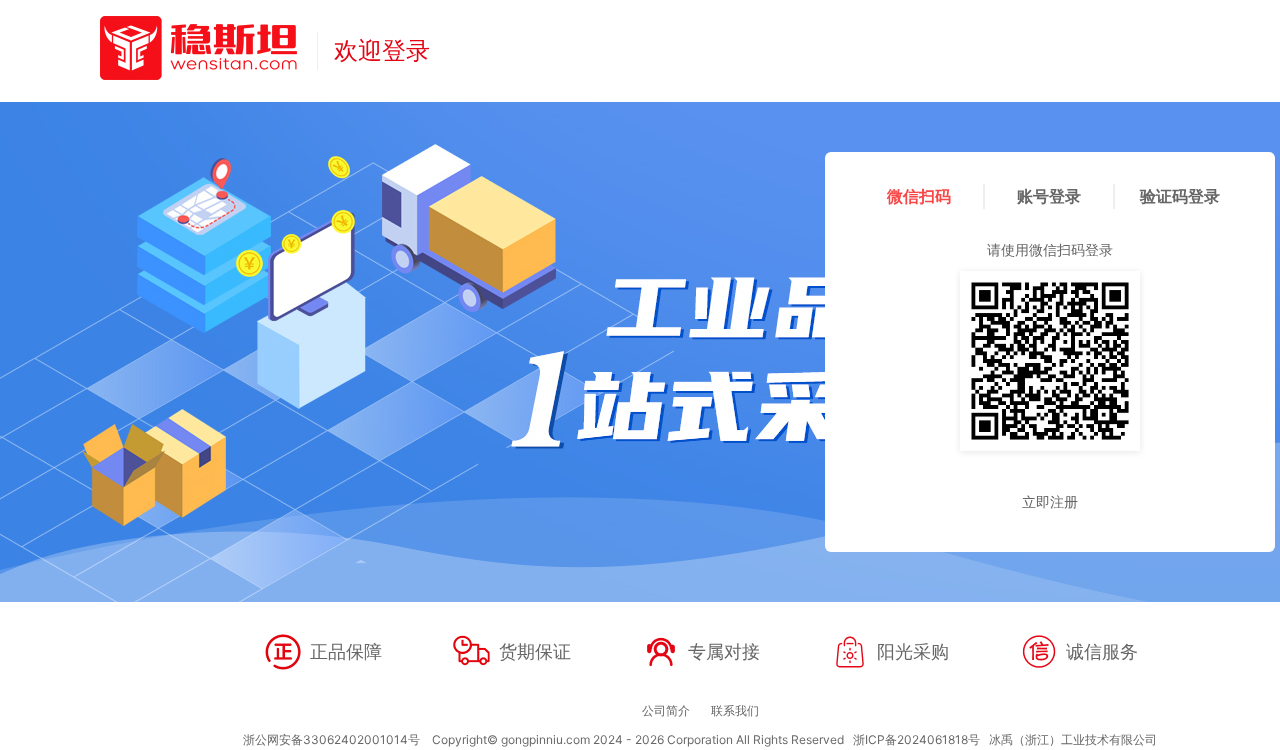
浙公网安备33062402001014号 (331, 739)
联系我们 (735, 710)
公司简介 (666, 710)
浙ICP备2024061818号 (916, 739)
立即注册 (1050, 501)
